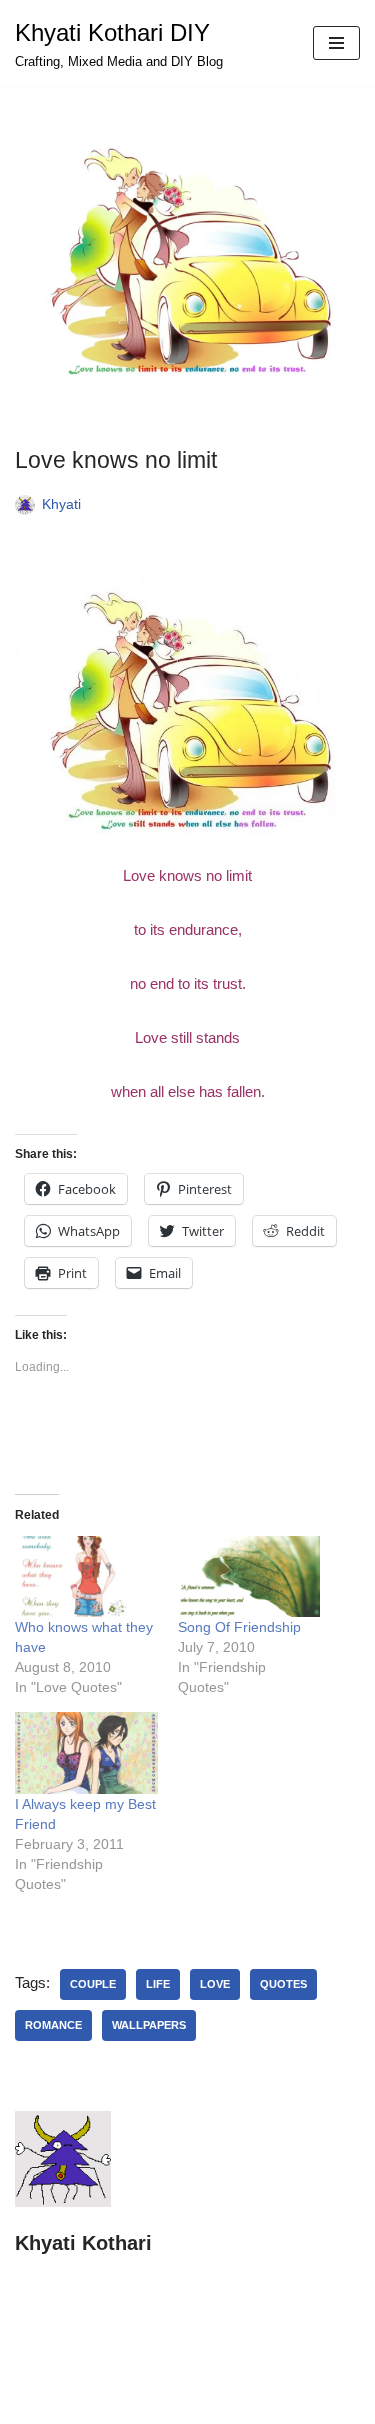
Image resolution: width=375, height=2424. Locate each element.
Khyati (61, 504)
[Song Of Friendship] (249, 1576)
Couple (93, 1984)
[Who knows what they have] (86, 1576)
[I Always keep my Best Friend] (86, 1752)
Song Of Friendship (239, 1627)
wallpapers (149, 2025)
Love (215, 1984)
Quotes (283, 1984)
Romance (53, 2025)
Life (158, 1984)
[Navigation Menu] (336, 43)
